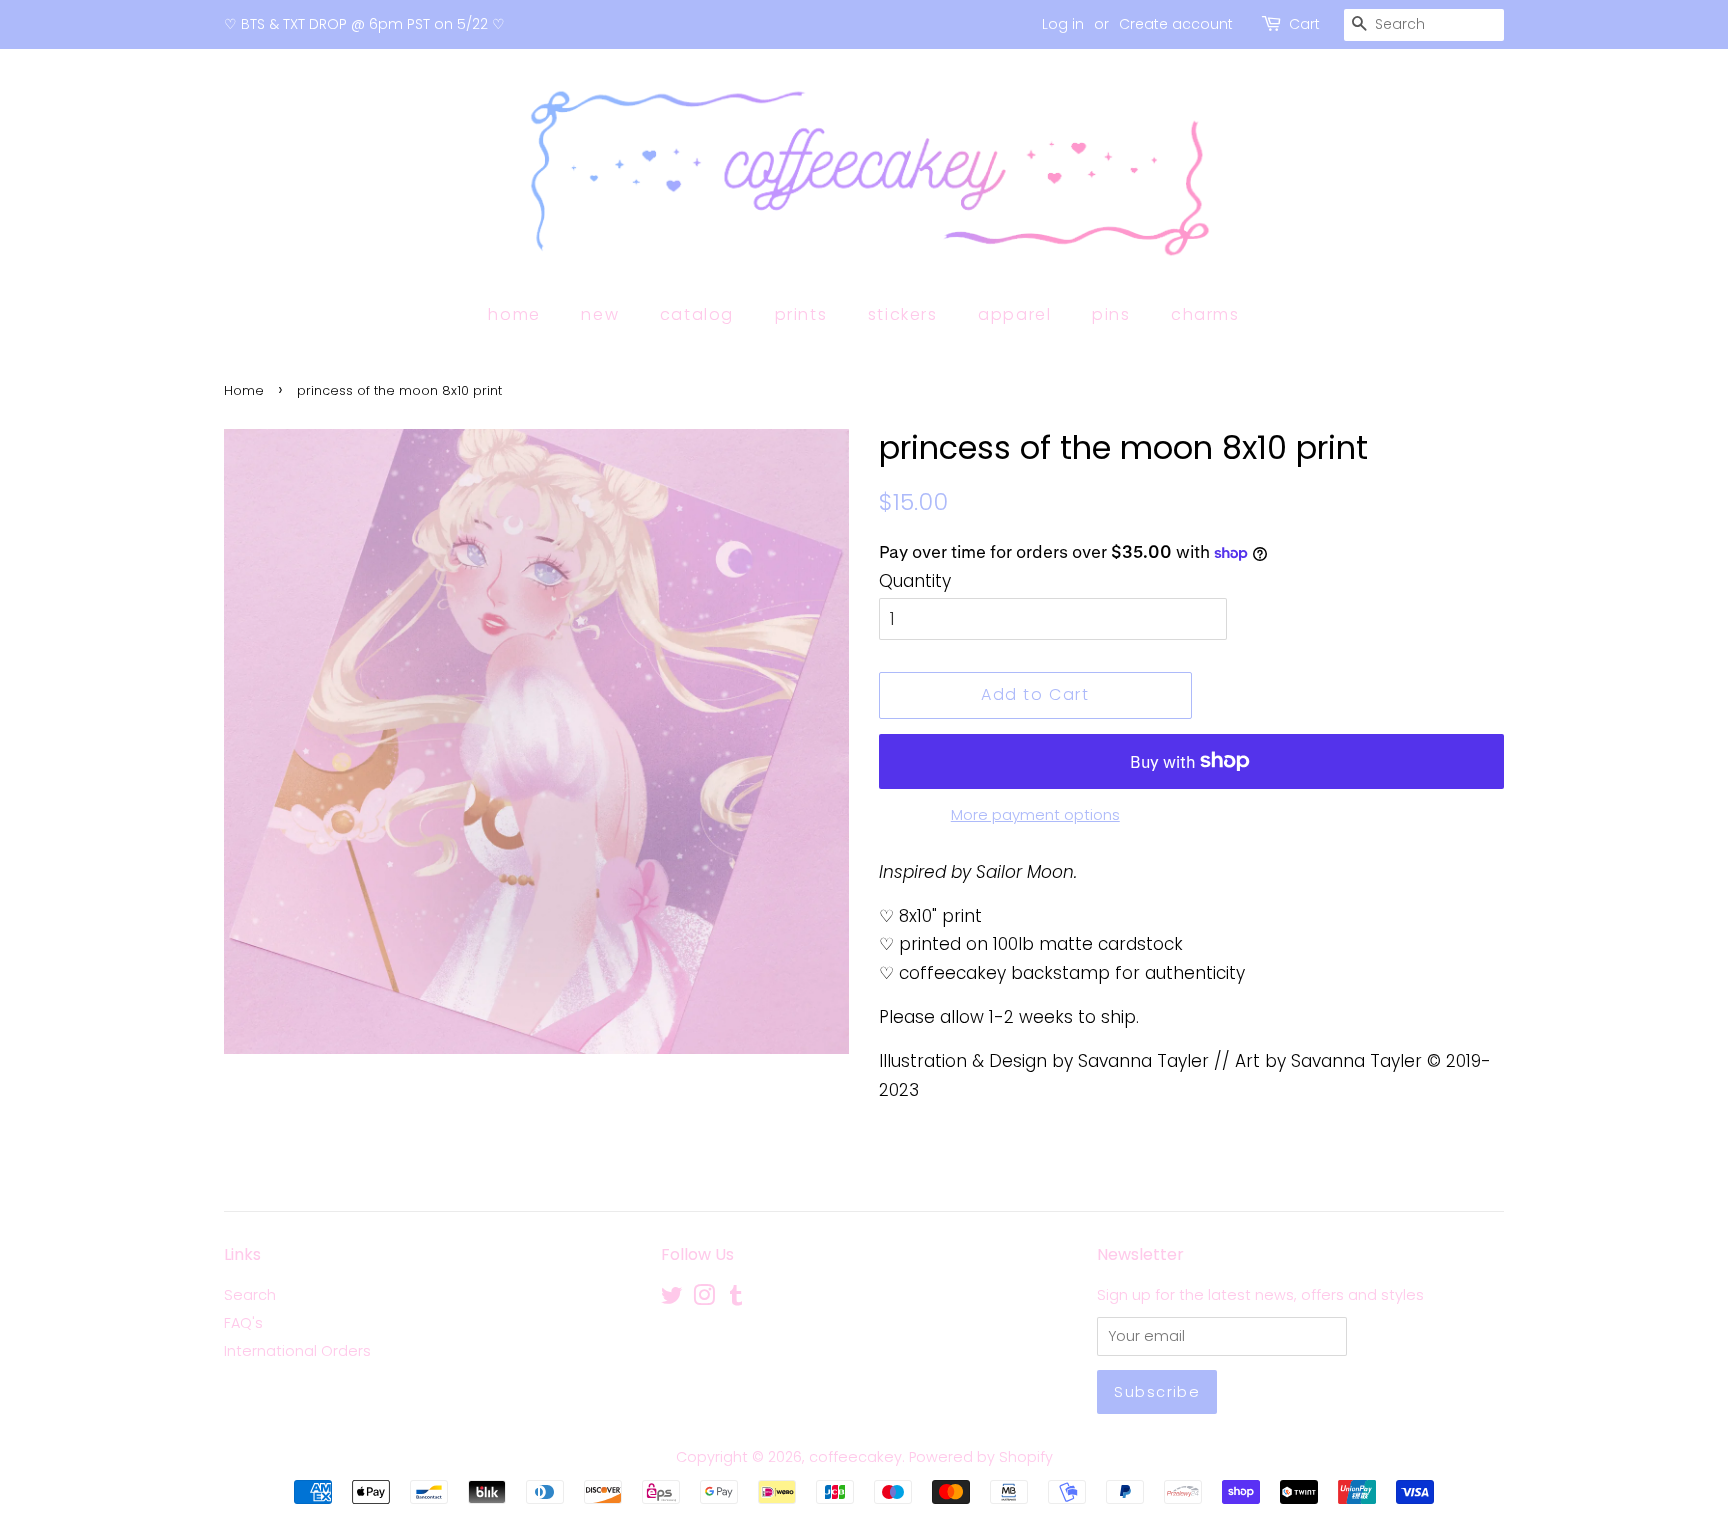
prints (801, 314)
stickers (903, 314)
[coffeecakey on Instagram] (704, 1299)
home (514, 314)
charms (1205, 314)
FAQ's (243, 1323)
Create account (1176, 24)
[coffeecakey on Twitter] (672, 1299)
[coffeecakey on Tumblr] (736, 1299)
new (600, 314)
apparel (1014, 314)
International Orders (297, 1351)
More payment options (1035, 814)
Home (244, 390)
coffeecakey (855, 1457)
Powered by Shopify (981, 1457)
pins (1111, 314)
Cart (1304, 24)
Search (250, 1295)
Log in (1063, 24)
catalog (697, 314)
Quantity (915, 581)
